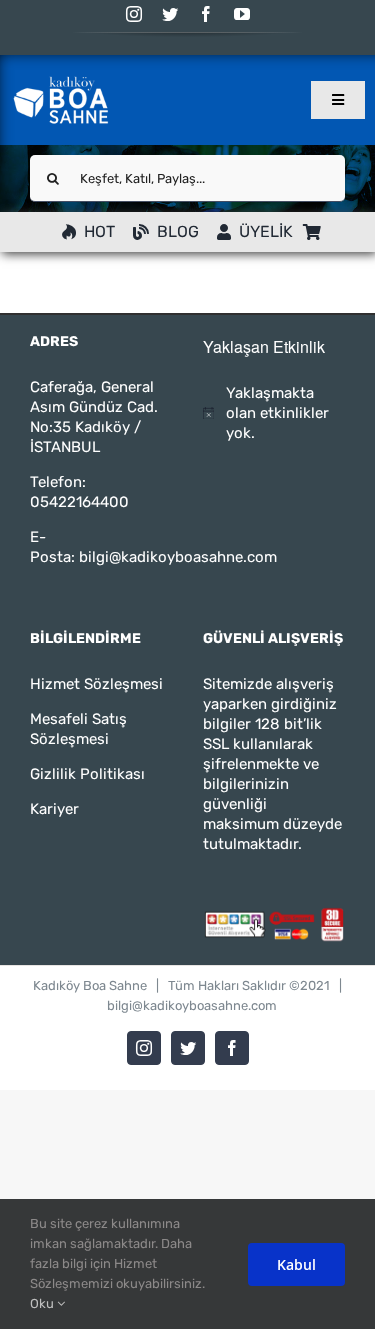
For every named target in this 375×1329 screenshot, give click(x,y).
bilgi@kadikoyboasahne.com (178, 557)
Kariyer (54, 809)
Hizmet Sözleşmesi (96, 684)
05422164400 (79, 502)
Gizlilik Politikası (87, 774)
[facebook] (206, 14)
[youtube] (242, 14)
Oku (43, 1303)
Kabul (296, 1264)
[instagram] (134, 14)
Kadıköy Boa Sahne (90, 985)
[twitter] (170, 14)
